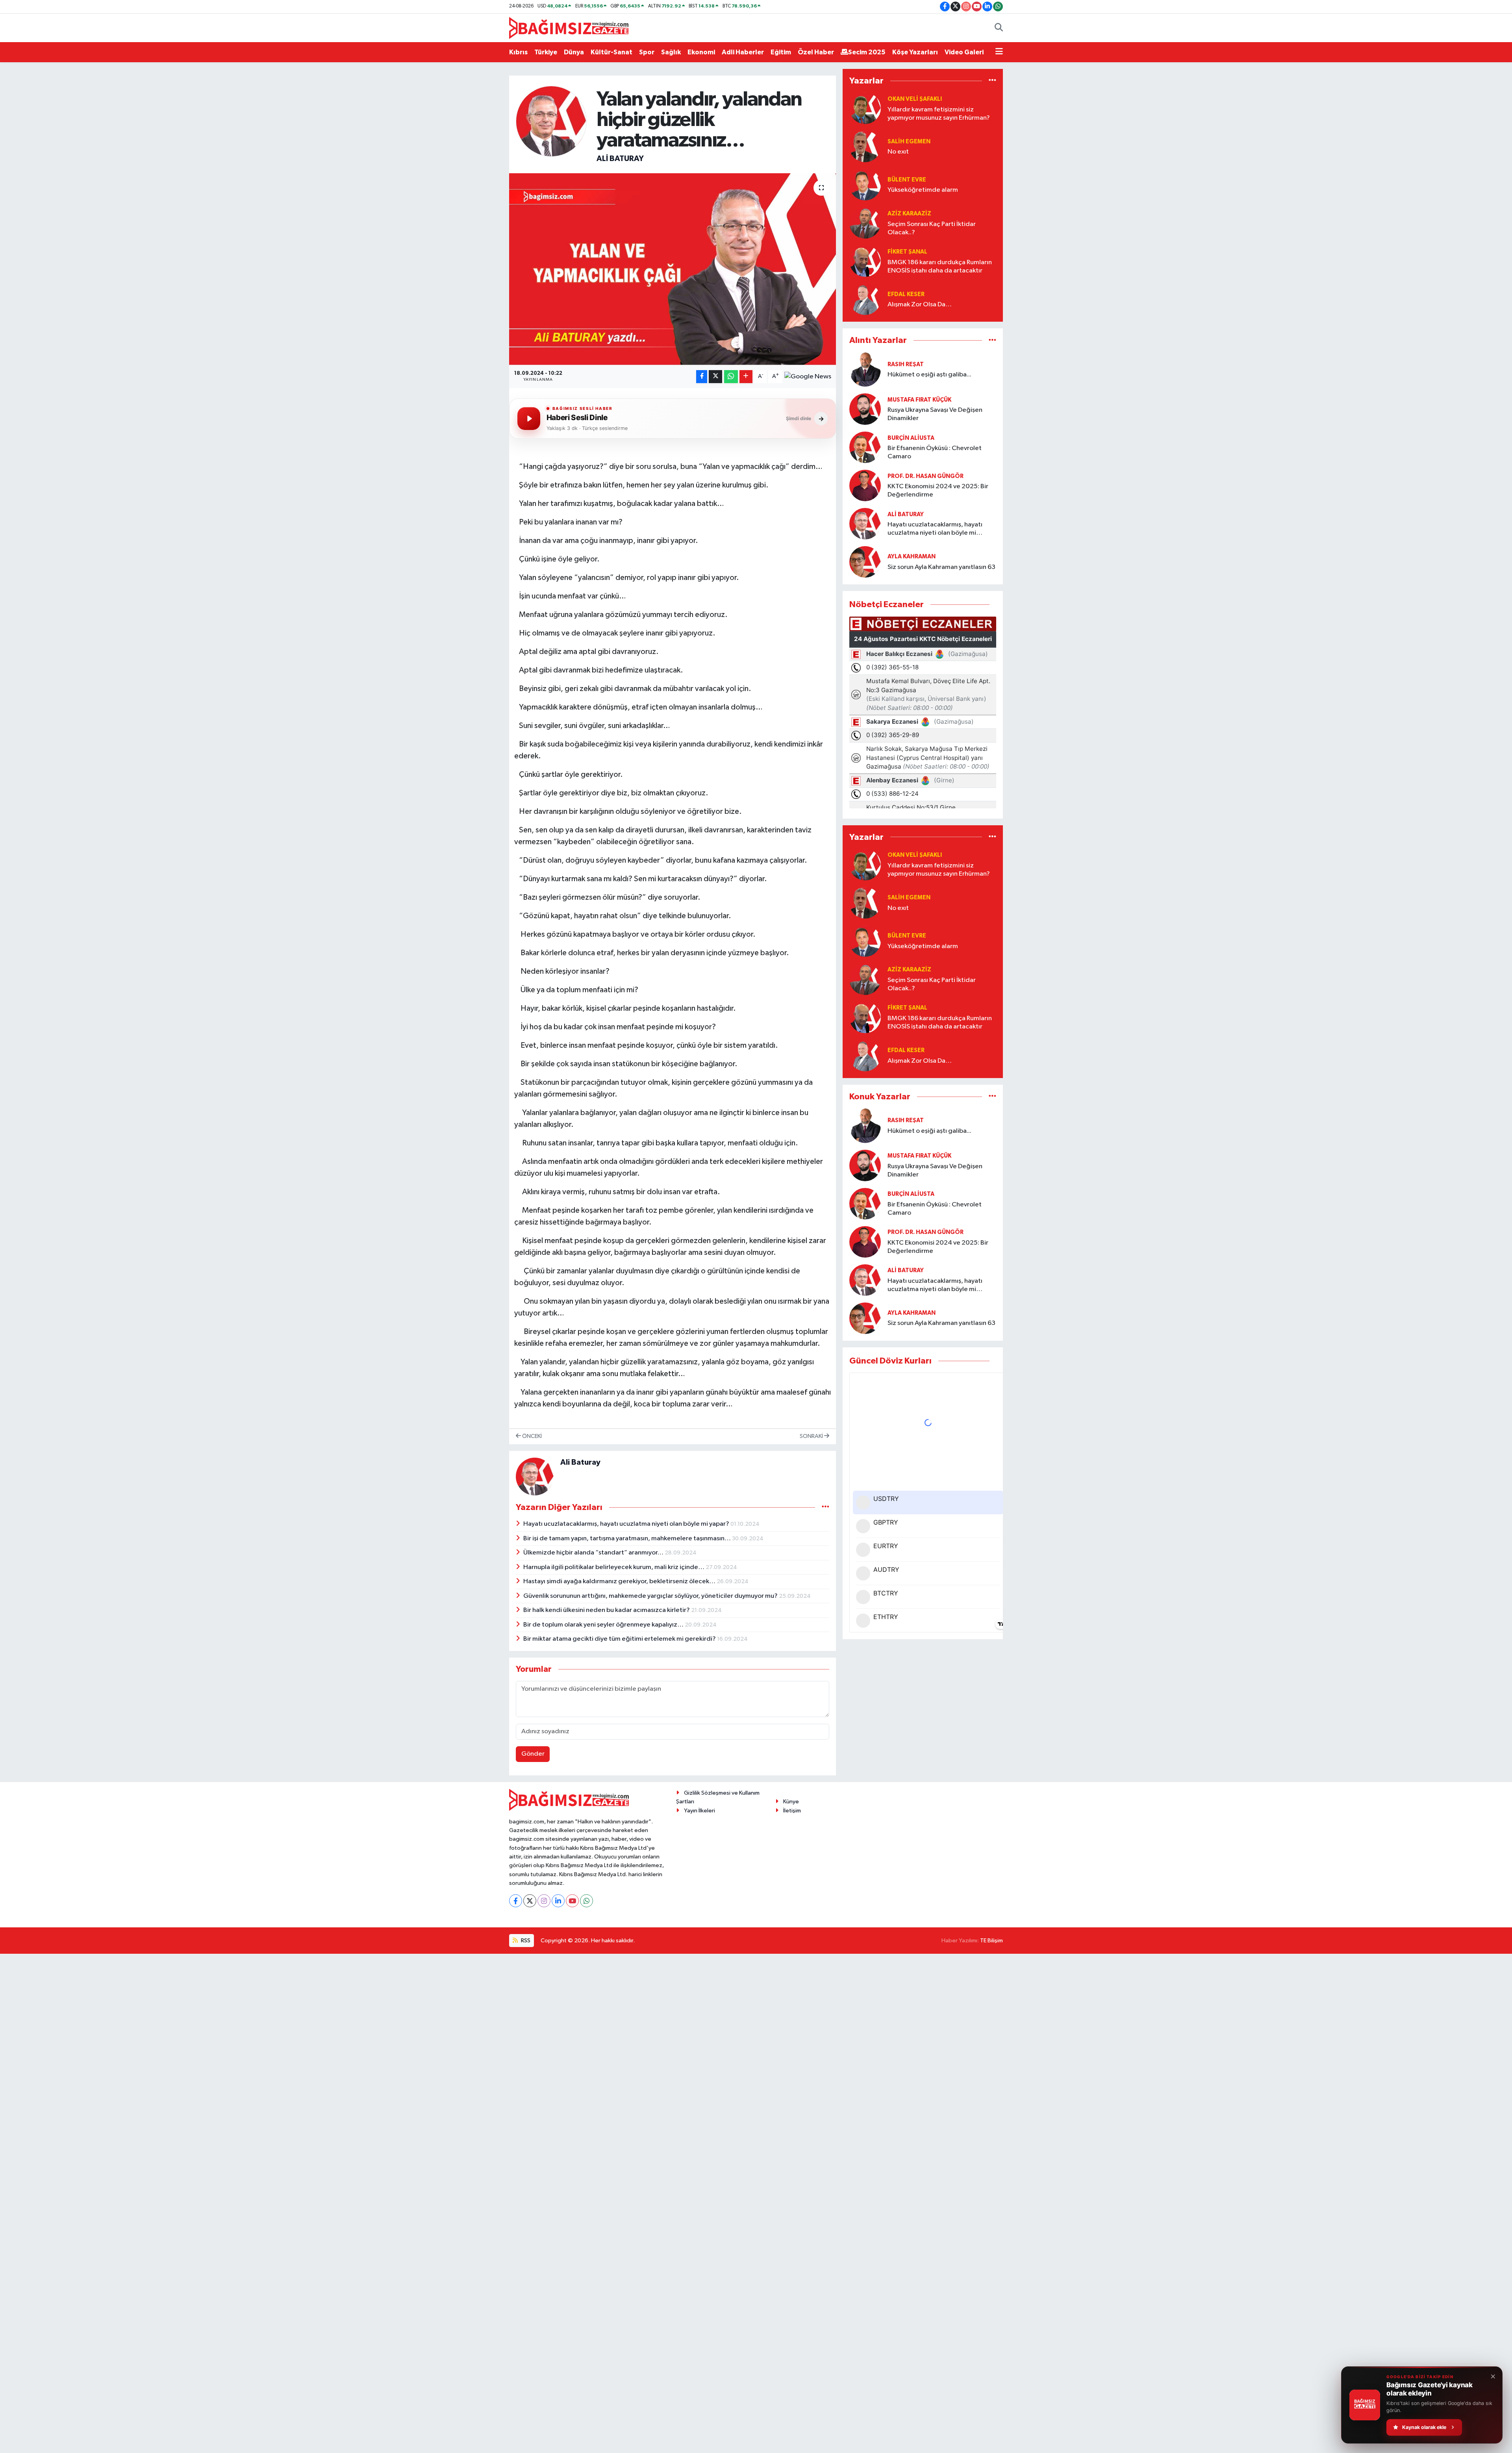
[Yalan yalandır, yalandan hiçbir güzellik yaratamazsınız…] (673, 269)
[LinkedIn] (558, 1901)
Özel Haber (816, 52)
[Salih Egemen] (865, 147)
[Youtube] (572, 1901)
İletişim (792, 1811)
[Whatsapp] (586, 1901)
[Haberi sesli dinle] (529, 419)
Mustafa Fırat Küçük (919, 400)
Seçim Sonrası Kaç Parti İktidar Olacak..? (932, 228)
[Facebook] (516, 1901)
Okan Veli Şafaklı (915, 99)
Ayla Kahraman (912, 557)
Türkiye (546, 52)
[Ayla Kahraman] (865, 562)
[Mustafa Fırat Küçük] (865, 409)
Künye (791, 1802)
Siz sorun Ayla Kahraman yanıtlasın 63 (941, 567)
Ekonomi (701, 52)
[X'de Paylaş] (715, 377)
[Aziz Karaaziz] (865, 223)
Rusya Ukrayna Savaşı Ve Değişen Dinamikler (935, 414)
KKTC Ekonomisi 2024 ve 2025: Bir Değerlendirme (938, 491)
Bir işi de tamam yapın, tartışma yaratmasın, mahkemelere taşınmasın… (628, 1539)
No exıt (898, 152)
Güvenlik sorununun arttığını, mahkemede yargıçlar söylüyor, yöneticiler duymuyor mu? (651, 1596)
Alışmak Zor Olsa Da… (920, 305)
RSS (525, 1941)
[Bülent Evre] (865, 185)
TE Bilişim (991, 1941)
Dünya (574, 52)
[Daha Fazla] (746, 377)
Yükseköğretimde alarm (923, 190)
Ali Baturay (620, 159)
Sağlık (671, 52)
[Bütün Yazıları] (825, 1507)
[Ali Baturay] (551, 121)
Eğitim (781, 52)
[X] (530, 1901)
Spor (647, 52)
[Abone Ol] (808, 376)
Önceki (531, 1436)
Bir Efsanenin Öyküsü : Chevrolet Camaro (935, 452)
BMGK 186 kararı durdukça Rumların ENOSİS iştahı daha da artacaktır (940, 267)
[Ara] (999, 28)
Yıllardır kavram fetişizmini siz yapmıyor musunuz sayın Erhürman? (939, 114)
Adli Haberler (743, 52)
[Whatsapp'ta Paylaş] (731, 377)
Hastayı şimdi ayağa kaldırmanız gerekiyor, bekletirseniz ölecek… (620, 1581)
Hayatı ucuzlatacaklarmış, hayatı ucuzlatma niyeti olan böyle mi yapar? (627, 1524)
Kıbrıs (518, 52)
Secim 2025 (867, 52)
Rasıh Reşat (906, 364)
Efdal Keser (906, 294)
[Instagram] (544, 1901)
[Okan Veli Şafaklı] (865, 108)
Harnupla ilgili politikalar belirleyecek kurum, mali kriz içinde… (614, 1567)
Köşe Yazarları (915, 52)
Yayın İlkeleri (699, 1811)
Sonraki (812, 1436)
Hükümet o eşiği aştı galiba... (929, 375)
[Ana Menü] (999, 52)
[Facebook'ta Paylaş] (702, 377)
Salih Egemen (909, 142)
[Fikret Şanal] (865, 261)
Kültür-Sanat (611, 52)
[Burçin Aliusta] (865, 447)
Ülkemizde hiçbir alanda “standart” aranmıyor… (594, 1553)
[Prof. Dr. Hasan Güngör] (865, 485)
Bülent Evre (907, 180)
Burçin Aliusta (911, 438)
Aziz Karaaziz (909, 214)
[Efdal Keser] (865, 299)
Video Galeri (964, 52)
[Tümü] (992, 81)
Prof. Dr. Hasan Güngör (926, 476)
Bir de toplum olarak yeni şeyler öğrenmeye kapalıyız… (604, 1625)
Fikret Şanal (907, 252)
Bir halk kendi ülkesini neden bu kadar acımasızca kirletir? (607, 1610)
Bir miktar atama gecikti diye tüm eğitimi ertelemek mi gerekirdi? (620, 1639)
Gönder (533, 1754)
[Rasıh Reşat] (865, 370)
